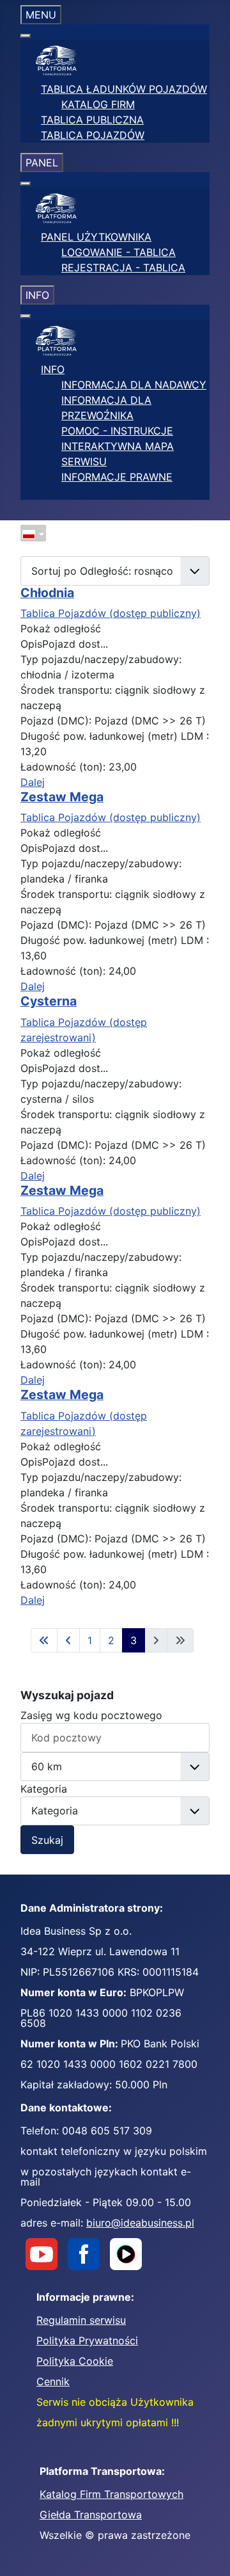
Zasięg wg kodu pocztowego (91, 1715)
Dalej (33, 782)
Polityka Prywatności (87, 2340)
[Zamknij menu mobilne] (26, 36)
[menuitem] (124, 89)
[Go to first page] (44, 1640)
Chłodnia (47, 593)
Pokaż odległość (61, 628)
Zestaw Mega (62, 797)
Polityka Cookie (75, 2361)
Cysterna (49, 1001)
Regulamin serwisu (81, 2320)
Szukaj (47, 1840)
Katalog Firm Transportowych (111, 2494)
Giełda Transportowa (91, 2515)
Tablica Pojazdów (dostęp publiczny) (111, 613)
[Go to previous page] (68, 1640)
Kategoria (44, 1789)
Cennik (53, 2381)
